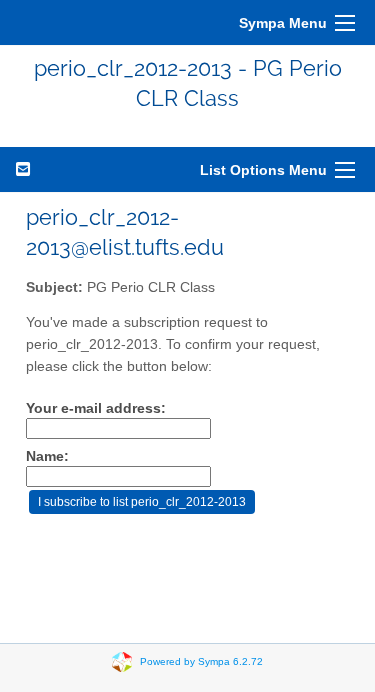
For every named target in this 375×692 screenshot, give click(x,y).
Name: (47, 456)
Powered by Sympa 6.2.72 (201, 660)
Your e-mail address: (96, 408)
